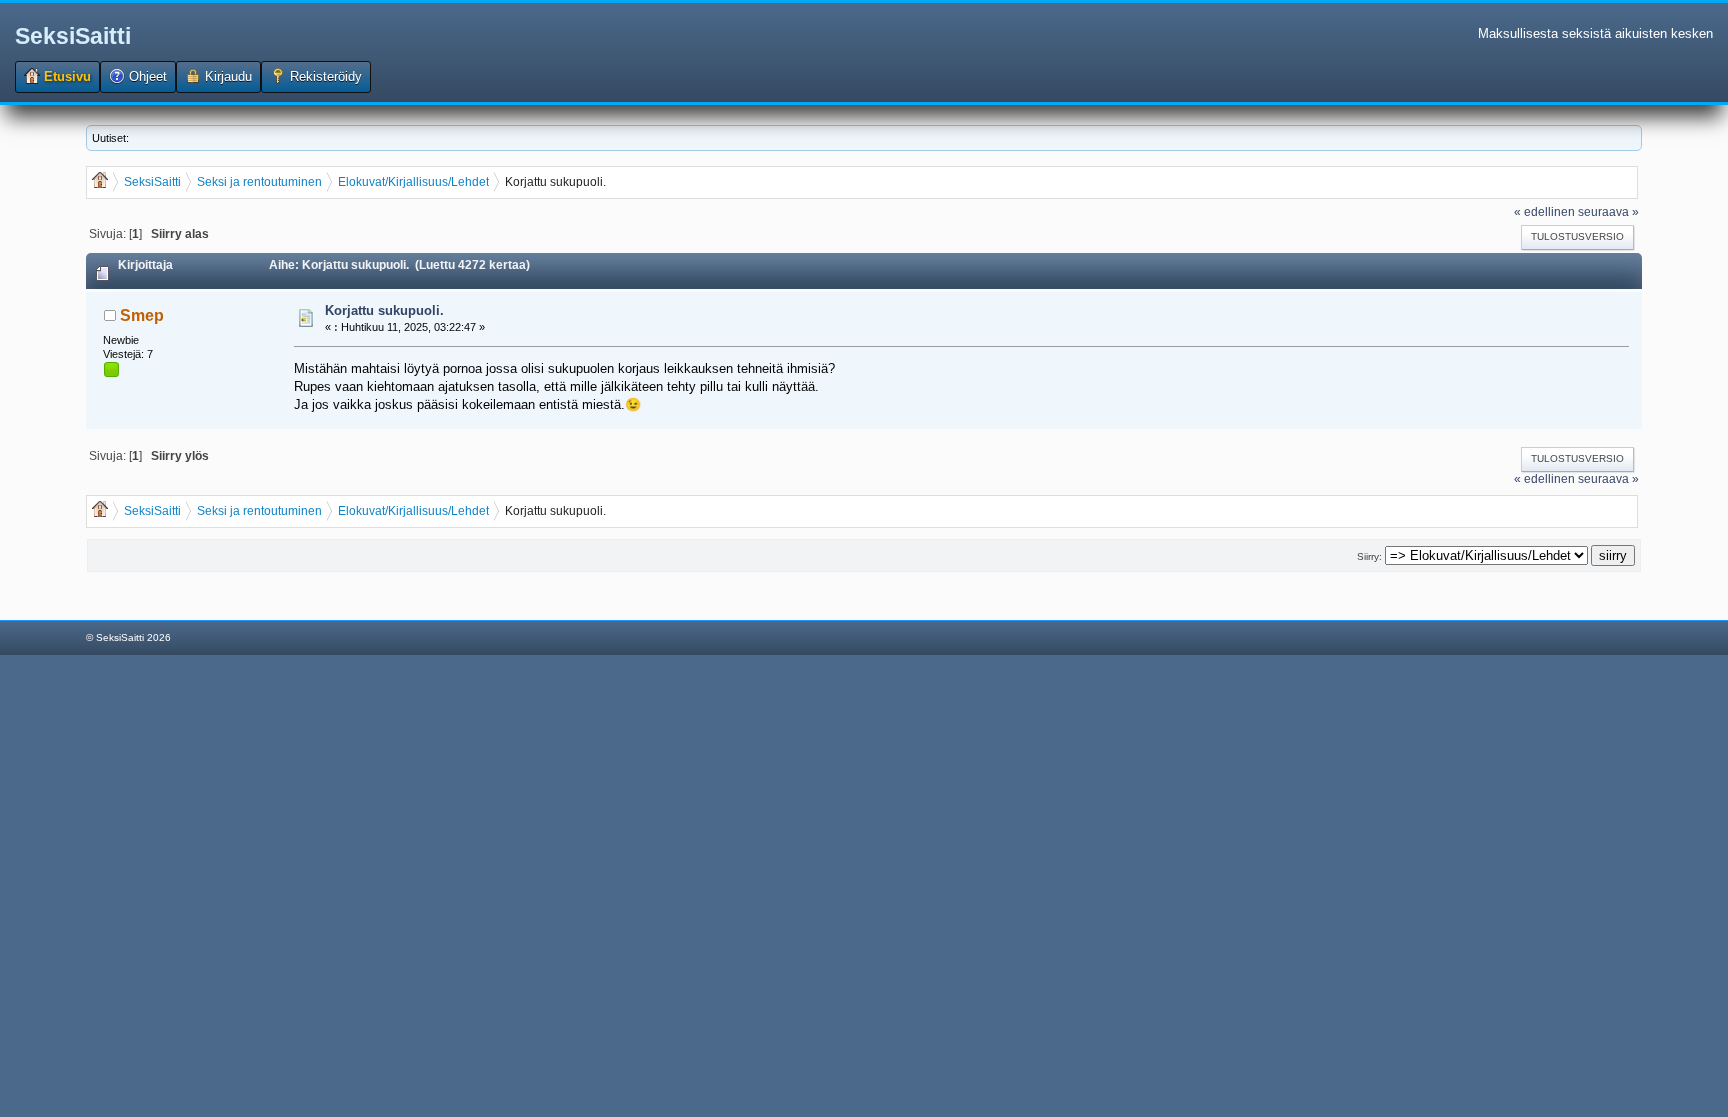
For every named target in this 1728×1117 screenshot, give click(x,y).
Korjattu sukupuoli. (384, 310)
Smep (142, 315)
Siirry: (1369, 556)
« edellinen (1544, 211)
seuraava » (1608, 211)
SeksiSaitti (73, 36)
